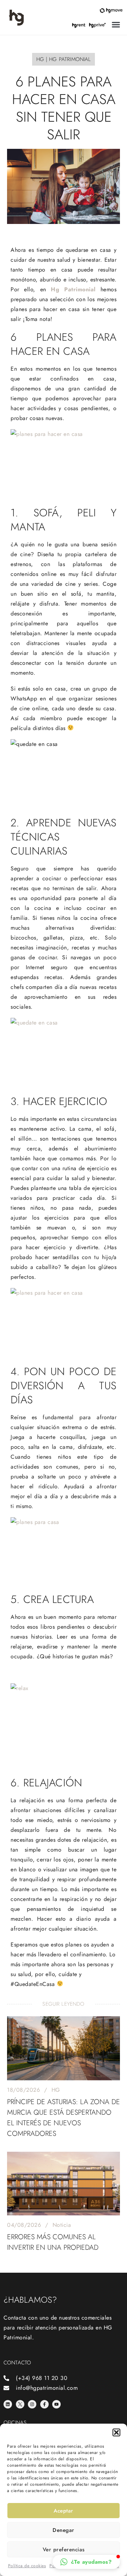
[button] (116, 2432)
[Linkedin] (8, 2404)
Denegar (64, 2530)
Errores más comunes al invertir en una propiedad (53, 2242)
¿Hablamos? (30, 2300)
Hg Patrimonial (73, 289)
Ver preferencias (64, 2550)
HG (56, 2090)
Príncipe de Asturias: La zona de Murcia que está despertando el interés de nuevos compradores (64, 2118)
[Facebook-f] (44, 2404)
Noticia (62, 2225)
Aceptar (64, 2511)
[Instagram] (32, 2404)
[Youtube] (56, 2404)
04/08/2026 (24, 2225)
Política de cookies (27, 2566)
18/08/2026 (23, 2090)
